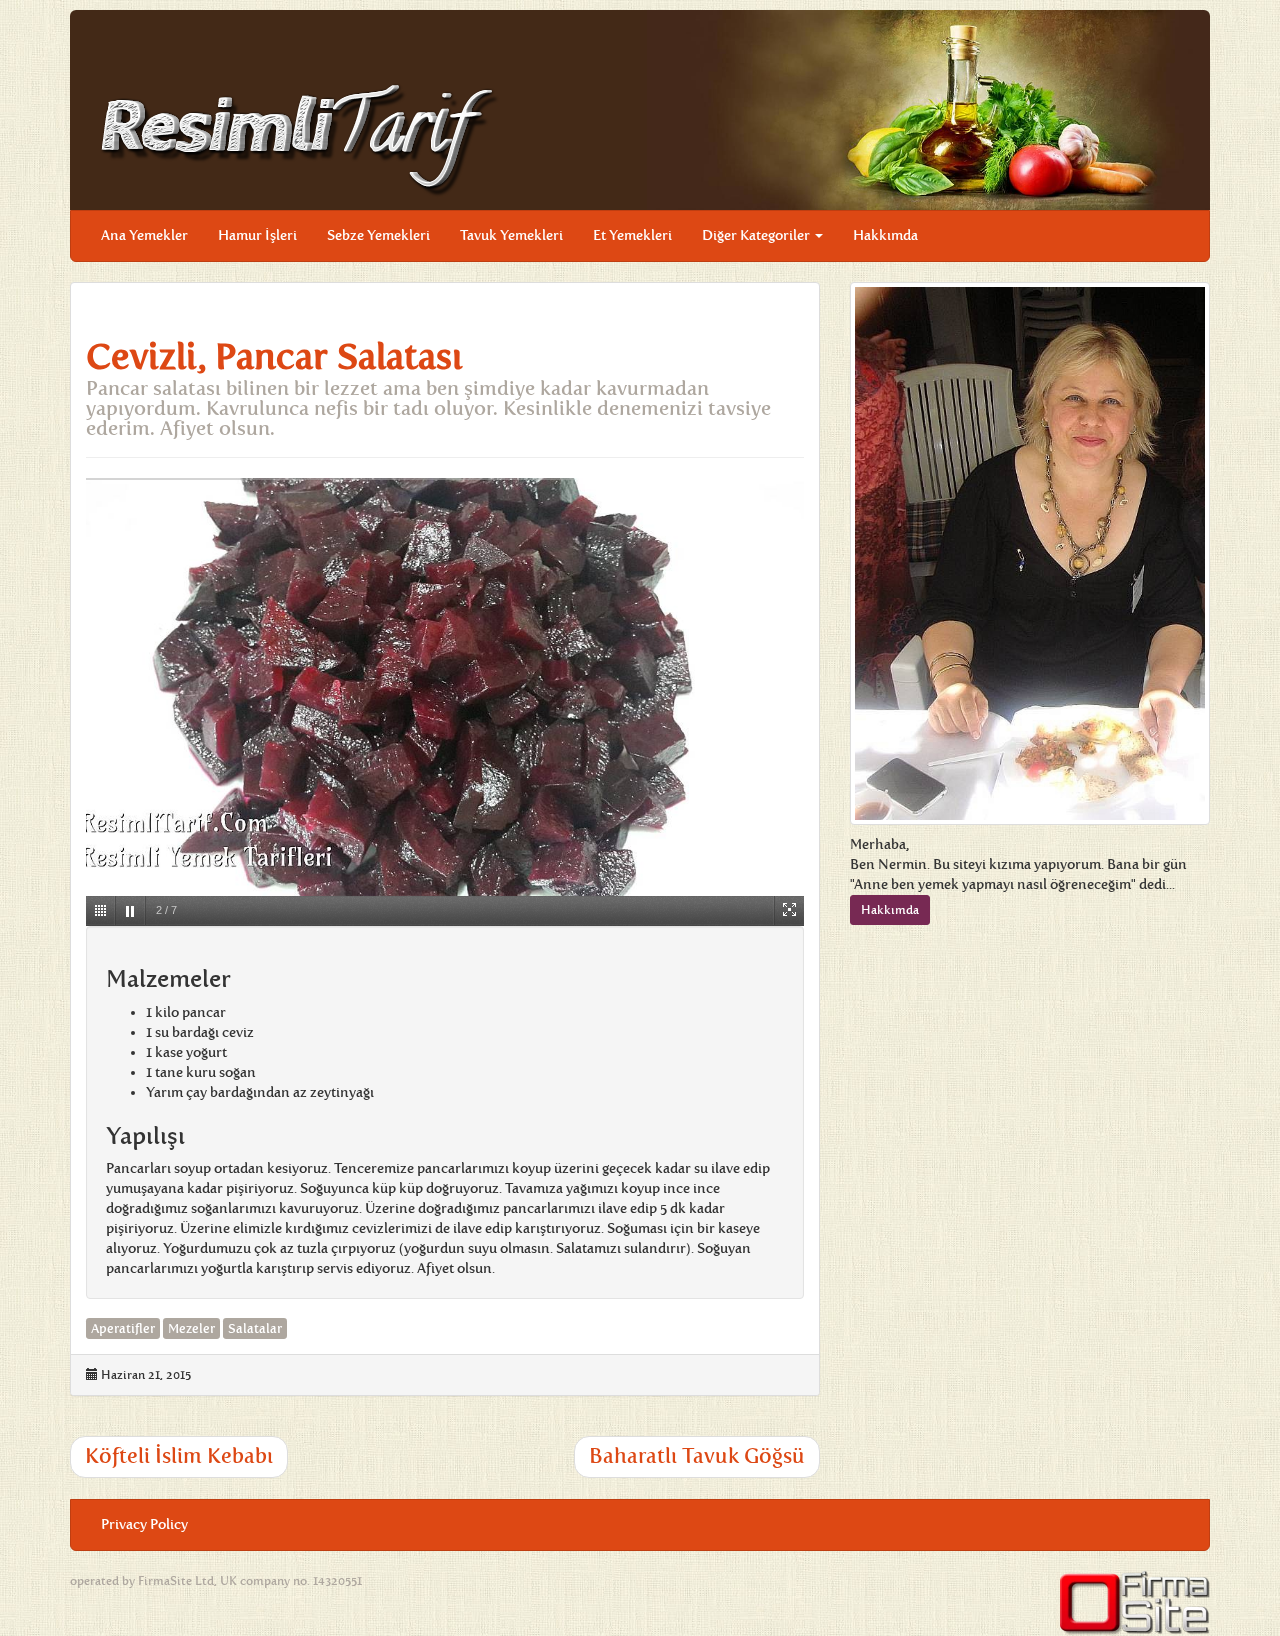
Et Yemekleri (632, 235)
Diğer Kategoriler (757, 235)
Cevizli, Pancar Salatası (274, 357)
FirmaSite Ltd (176, 1581)
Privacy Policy (144, 1524)
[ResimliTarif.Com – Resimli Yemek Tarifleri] (300, 138)
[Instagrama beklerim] (1179, 221)
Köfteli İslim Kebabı (179, 1456)
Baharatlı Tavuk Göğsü (697, 1456)
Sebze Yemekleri (378, 235)
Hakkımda (885, 235)
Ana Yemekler (144, 235)
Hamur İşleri (257, 235)
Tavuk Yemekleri (511, 235)
